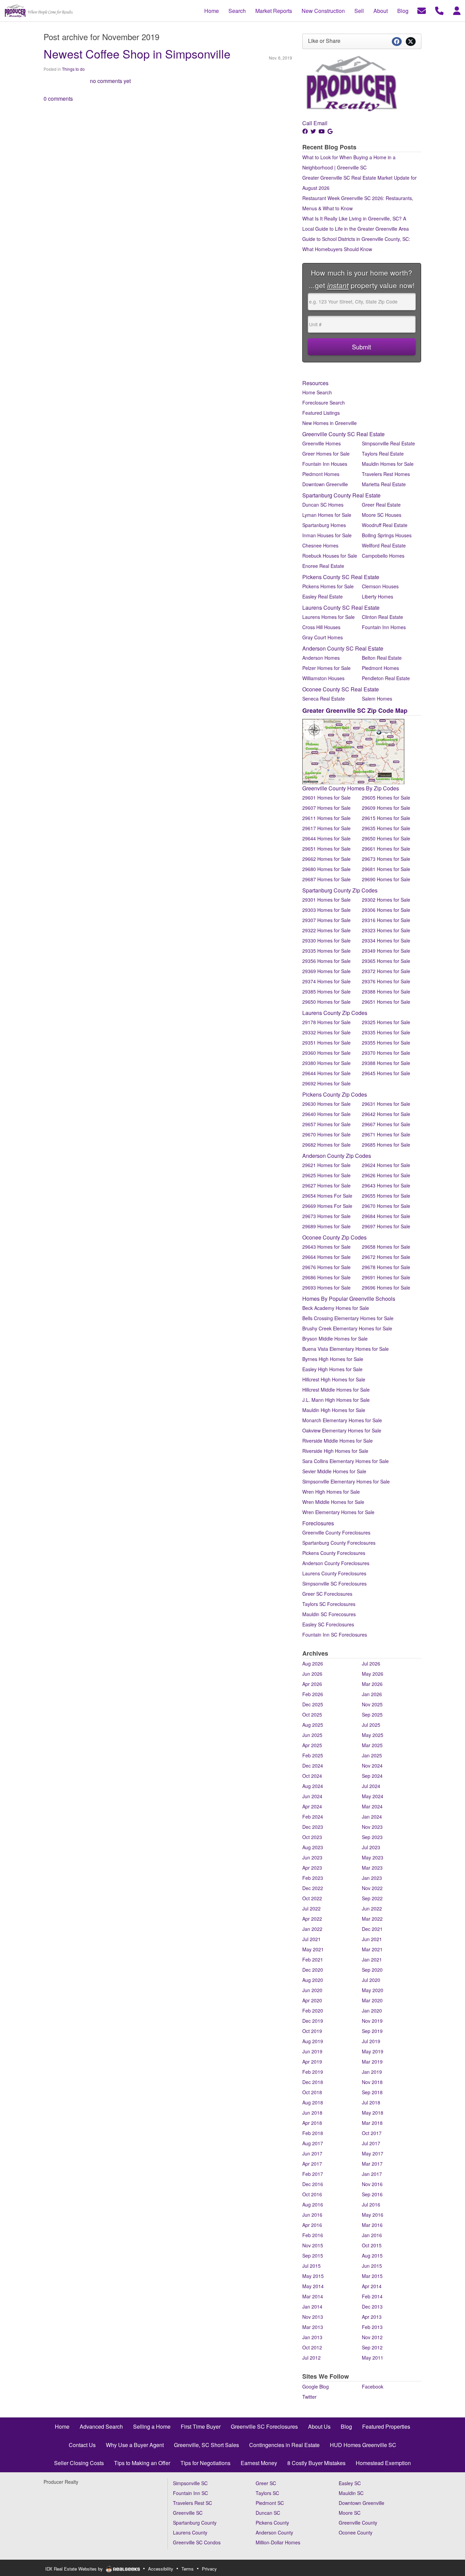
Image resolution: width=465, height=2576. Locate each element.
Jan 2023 (372, 1878)
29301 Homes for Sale (326, 900)
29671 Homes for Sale (386, 1134)
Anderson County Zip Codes (337, 1156)
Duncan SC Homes (323, 505)
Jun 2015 (372, 2266)
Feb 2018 (313, 2133)
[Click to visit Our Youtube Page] (322, 131)
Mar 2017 (372, 2164)
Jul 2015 (311, 2266)
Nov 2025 (372, 1704)
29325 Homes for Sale (386, 1022)
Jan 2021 (372, 1959)
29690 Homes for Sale (386, 879)
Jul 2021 (311, 1939)
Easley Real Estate (323, 596)
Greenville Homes (322, 443)
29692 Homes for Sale (326, 1083)
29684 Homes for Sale (386, 1216)
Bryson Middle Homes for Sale (335, 1339)
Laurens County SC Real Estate (341, 608)
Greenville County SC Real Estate (343, 434)
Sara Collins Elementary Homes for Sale (346, 1461)
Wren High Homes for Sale (331, 1492)
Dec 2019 (313, 2021)
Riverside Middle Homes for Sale (338, 1441)
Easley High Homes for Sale (332, 1369)
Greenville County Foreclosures (336, 1532)
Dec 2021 (372, 1929)
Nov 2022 (372, 1888)
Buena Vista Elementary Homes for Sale (346, 1349)
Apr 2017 (312, 2164)
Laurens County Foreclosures (334, 1573)
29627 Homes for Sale (326, 1185)
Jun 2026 (312, 1674)
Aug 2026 (313, 1663)
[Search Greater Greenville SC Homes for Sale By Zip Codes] (353, 751)
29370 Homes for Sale (386, 1053)
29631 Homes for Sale (386, 1104)
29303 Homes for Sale (326, 910)
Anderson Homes (321, 658)
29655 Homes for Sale (386, 1196)
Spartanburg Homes (324, 525)
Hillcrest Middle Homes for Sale (336, 1390)
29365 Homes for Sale (386, 961)
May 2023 (373, 1857)
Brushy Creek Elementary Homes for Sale (347, 1328)
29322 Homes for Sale (326, 930)
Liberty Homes (378, 596)
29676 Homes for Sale (326, 1267)
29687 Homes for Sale (326, 879)
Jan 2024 (372, 1817)
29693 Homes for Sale (326, 1287)
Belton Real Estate (382, 658)
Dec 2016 (313, 2184)
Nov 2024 (372, 1766)
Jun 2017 (312, 2153)
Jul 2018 (371, 2102)
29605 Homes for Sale (386, 798)
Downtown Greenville (325, 484)
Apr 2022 (312, 1919)
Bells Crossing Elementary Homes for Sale (348, 1318)
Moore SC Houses (382, 515)
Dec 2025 (313, 1704)
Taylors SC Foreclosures (329, 1604)
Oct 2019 (312, 2031)
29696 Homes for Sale (386, 1287)
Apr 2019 (312, 2062)
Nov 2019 (372, 2021)
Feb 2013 (372, 2327)
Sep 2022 (372, 1898)
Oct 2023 (312, 1837)
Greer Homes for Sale (326, 454)
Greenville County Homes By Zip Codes (351, 788)
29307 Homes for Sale (326, 920)
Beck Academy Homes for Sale (336, 1308)
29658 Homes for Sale (386, 1247)
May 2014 (313, 2286)
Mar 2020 (372, 2000)
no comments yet (110, 81)
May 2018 (373, 2113)
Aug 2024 (313, 1786)
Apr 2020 (312, 2000)
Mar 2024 (372, 1806)
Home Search (317, 392)
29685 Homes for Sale (386, 1145)
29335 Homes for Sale (326, 951)
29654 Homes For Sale (327, 1196)
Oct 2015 (372, 2245)
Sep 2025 (372, 1714)
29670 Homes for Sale (326, 1134)
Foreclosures (318, 1523)
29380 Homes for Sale (326, 1063)
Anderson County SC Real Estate (343, 648)
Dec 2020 (313, 1970)
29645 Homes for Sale (386, 1073)
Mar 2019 (372, 2062)
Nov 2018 (372, 2082)
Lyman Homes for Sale (327, 515)
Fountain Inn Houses (325, 464)
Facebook (373, 2386)
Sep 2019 (372, 2031)
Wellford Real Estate (384, 545)
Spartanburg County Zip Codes (340, 890)
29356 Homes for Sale (326, 961)
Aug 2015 (372, 2255)
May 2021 (313, 1949)
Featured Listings (321, 413)
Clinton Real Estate (382, 617)
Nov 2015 (313, 2245)
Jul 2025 (371, 1725)
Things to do (73, 69)
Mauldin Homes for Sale (388, 464)
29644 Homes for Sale (326, 838)
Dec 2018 (313, 2082)
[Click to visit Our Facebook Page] (306, 131)
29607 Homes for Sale (326, 808)
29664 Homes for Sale (326, 1257)
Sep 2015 (313, 2255)
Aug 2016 (313, 2204)
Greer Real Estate (381, 505)
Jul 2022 (311, 1908)
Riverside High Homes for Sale (335, 1451)
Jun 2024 (312, 1796)
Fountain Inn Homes (384, 627)
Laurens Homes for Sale (328, 617)
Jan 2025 (372, 1755)
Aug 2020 (313, 1980)
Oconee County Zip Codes (334, 1237)
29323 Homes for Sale (386, 930)
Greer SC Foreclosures (327, 1594)
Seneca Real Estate (324, 699)
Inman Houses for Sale (327, 535)
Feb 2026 (313, 1694)
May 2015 (313, 2276)
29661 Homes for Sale (386, 849)
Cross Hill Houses (321, 627)
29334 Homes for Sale (386, 940)
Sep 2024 (372, 1776)
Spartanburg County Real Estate (341, 495)
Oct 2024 (312, 1776)
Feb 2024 (313, 1817)
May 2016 (373, 2215)
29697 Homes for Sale (386, 1226)
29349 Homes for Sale (386, 951)
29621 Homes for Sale (326, 1165)
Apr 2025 (312, 1745)
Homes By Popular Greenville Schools (349, 1299)
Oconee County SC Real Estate (341, 689)
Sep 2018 (372, 2092)
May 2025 (373, 1735)
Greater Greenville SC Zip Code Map (355, 710)
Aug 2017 (313, 2143)
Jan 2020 (372, 2011)
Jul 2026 (371, 1663)
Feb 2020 (313, 2011)
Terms (188, 2569)
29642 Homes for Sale (386, 1114)
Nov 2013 (313, 2317)
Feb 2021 (313, 1959)
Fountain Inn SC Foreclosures (335, 1635)
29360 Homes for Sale (326, 1053)
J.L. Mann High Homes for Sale (336, 1400)
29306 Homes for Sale (386, 910)
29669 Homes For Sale (327, 1206)
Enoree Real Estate (323, 566)
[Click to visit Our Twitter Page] (314, 131)
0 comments (58, 99)
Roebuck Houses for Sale (330, 556)
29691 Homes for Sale (386, 1277)
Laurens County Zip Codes (335, 1013)
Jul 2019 (371, 2041)
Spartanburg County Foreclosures (339, 1543)
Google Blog (316, 2386)
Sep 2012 (372, 2347)
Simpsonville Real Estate (388, 443)
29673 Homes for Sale (386, 859)
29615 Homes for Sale (386, 818)
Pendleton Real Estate (386, 678)
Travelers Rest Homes (386, 474)
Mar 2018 (372, 2123)
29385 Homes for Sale (326, 991)
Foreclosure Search (324, 403)
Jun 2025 (312, 1735)
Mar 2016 (372, 2225)
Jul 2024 (371, 1786)
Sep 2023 (372, 1837)
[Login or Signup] (457, 10)
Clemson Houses (380, 586)
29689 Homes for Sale (326, 1226)
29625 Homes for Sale (326, 1175)
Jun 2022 (372, 1908)
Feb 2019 (313, 2072)
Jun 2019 (312, 2051)
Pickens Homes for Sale (328, 586)
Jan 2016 (372, 2235)
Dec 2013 (372, 2307)
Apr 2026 (312, 1684)
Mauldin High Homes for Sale (334, 1410)
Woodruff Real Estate (385, 525)
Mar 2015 (372, 2276)
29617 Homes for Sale (326, 828)
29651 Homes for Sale (326, 849)
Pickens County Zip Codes (335, 1094)
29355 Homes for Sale (386, 1043)
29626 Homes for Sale (386, 1175)
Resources (315, 383)
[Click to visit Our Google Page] (331, 131)
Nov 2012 (372, 2337)
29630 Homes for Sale (326, 1104)
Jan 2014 (312, 2307)
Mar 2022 (372, 1919)
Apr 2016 (312, 2225)
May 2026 (373, 1674)
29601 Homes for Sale (326, 798)
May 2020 (373, 1990)
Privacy (209, 2569)
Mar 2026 (372, 1684)
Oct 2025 (312, 1714)
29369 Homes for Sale (326, 971)
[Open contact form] (422, 10)
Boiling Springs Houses (387, 535)
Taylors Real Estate (383, 454)
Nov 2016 (372, 2184)
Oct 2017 (372, 2133)
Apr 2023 (312, 1868)
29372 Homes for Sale (386, 971)
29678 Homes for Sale (386, 1267)
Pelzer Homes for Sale (326, 668)
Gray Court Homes (323, 637)
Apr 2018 (312, 2123)
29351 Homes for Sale (326, 1043)
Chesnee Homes (320, 545)
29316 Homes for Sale (386, 920)
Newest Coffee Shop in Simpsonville (137, 54)
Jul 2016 (371, 2204)
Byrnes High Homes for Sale (333, 1359)
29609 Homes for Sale (386, 808)
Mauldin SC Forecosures (329, 1614)
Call (307, 123)
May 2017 (373, 2153)
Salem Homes (377, 699)
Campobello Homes (383, 556)
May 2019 (373, 2051)
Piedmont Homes (321, 474)
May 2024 (373, 1796)
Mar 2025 (372, 1745)
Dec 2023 (313, 1827)
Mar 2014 (313, 2296)
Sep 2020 (372, 1970)
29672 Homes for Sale (386, 1257)
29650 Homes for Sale (386, 838)
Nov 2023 (372, 1827)
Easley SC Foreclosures (328, 1624)
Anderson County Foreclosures (336, 1563)
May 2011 (373, 2358)
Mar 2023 (372, 1868)
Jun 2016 (312, 2215)
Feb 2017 (313, 2174)
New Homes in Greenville (330, 423)
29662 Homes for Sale (326, 859)
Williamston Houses (323, 678)
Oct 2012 (312, 2347)
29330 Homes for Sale (326, 940)
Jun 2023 (312, 1857)
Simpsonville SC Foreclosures (334, 1584)
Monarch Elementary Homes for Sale (342, 1420)
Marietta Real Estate (384, 484)
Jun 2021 (372, 1939)
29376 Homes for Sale (386, 981)
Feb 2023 (313, 1878)
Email (320, 123)
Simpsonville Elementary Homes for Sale (346, 1481)
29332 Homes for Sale (326, 1032)
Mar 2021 (372, 1949)
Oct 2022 (312, 1898)
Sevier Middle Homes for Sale (334, 1471)
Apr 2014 (372, 2286)
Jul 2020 (371, 1980)
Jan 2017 (372, 2174)
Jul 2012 (311, 2358)
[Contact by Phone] (439, 10)
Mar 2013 (313, 2327)
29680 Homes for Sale (326, 869)
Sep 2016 (372, 2194)
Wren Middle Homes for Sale (333, 1502)
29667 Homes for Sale (386, 1124)
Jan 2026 (372, 1694)
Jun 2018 (312, 2113)
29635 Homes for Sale (386, 828)
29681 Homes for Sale (386, 869)
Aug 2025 (313, 1725)
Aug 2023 (313, 1847)
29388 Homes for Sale (386, 991)
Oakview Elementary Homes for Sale (342, 1430)
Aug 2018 (313, 2102)
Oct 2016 (312, 2194)
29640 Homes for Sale (326, 1114)
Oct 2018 (312, 2092)
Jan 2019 (372, 2072)
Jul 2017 (371, 2143)
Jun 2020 (312, 1990)
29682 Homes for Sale (326, 1145)
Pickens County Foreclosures (334, 1553)
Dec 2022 (313, 1888)
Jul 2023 (371, 1847)
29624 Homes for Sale (386, 1165)
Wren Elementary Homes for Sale (338, 1512)
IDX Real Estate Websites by (75, 2569)
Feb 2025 (313, 1755)
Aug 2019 (313, 2041)
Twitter (309, 2397)
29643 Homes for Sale (386, 1185)
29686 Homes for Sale (326, 1277)
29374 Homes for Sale (326, 981)
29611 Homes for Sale (326, 818)
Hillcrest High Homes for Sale (334, 1379)
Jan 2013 (312, 2337)
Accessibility (161, 2569)
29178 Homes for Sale (326, 1022)
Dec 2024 (313, 1766)
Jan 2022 (312, 1929)
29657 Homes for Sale (326, 1124)
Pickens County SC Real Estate (341, 577)
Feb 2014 (372, 2296)
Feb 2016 (313, 2235)
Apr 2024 (312, 1806)
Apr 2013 (372, 2317)
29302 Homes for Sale (386, 900)
